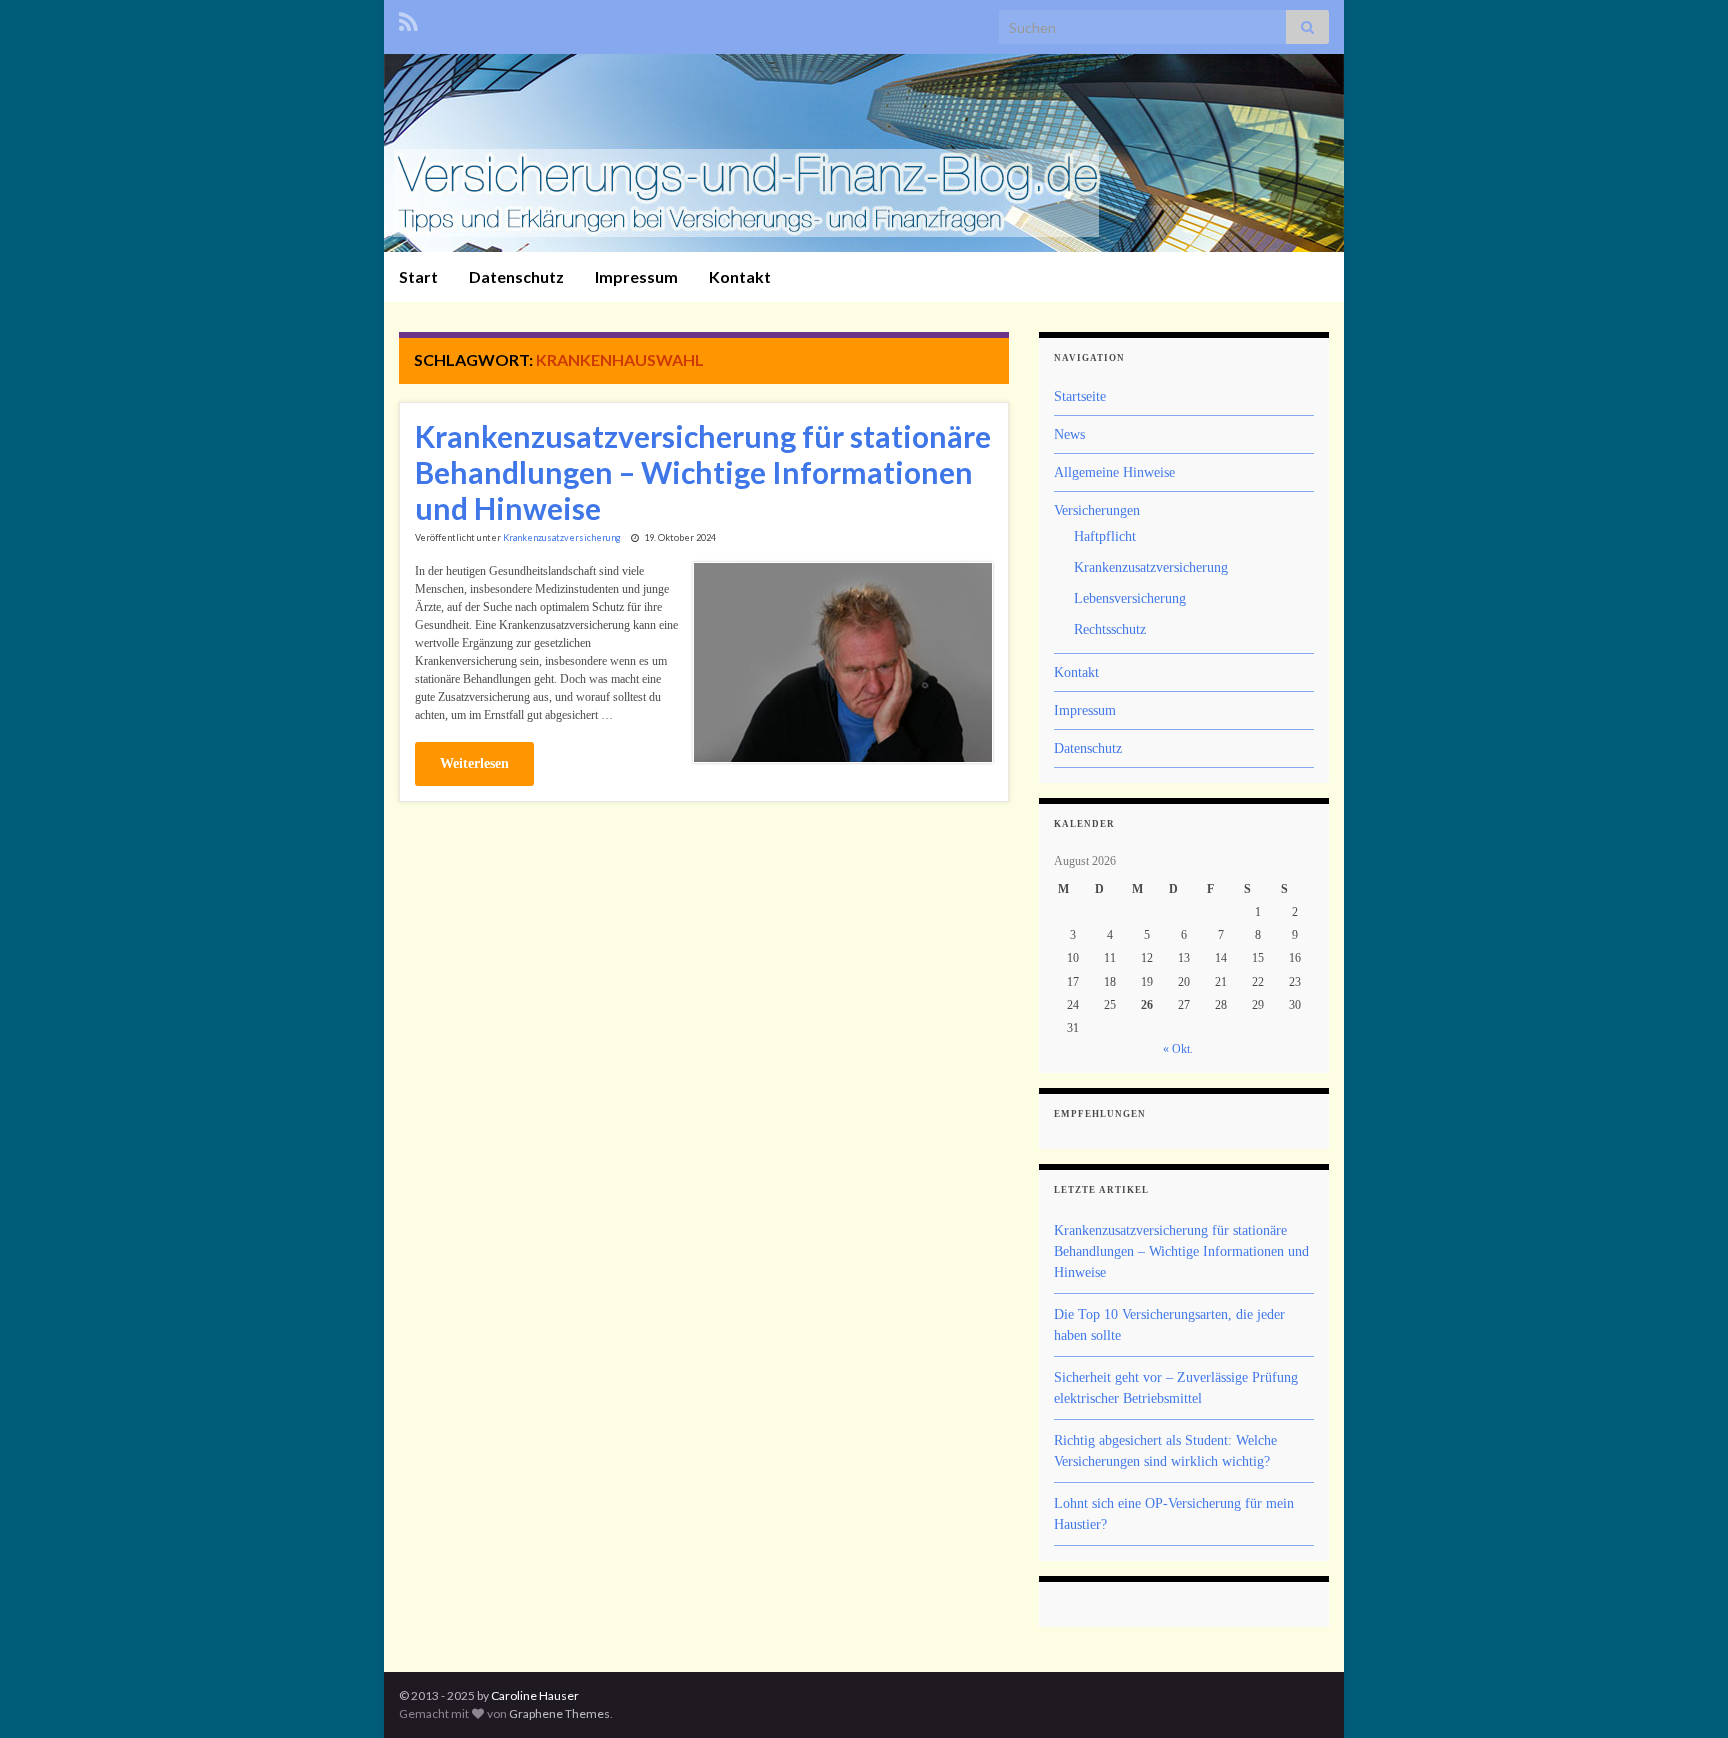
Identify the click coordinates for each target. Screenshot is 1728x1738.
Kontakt (740, 276)
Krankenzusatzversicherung (562, 537)
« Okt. (1178, 1049)
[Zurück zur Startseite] (864, 153)
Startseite (1080, 396)
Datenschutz (516, 276)
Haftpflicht (1105, 536)
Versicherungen (1097, 510)
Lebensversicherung (1130, 598)
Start (418, 276)
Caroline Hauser (535, 1695)
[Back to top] (1683, 1693)
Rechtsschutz (1110, 629)
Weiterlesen (474, 763)
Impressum (636, 276)
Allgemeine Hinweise (1114, 472)
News (1069, 434)
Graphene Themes (559, 1713)
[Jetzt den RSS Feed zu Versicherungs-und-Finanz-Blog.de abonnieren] (408, 18)
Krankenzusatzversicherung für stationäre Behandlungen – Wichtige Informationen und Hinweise (703, 472)
